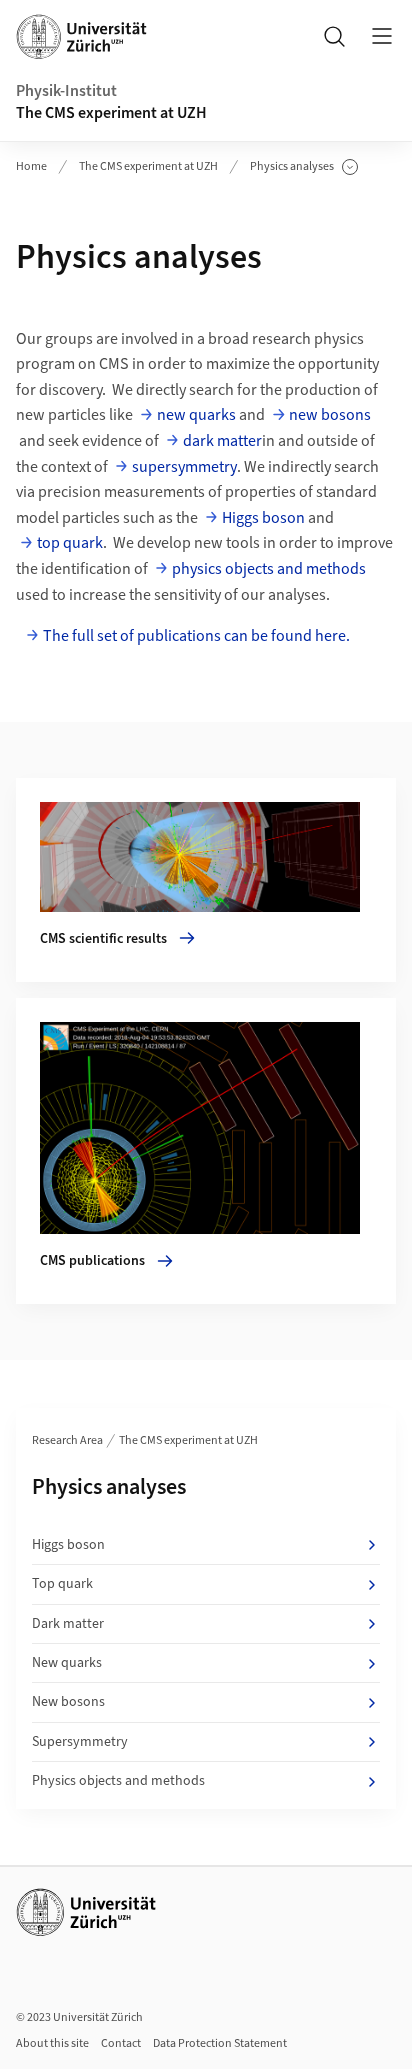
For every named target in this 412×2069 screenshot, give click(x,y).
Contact (121, 2043)
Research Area (67, 1440)
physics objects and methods (269, 569)
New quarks (67, 1663)
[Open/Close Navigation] (382, 36)
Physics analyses (292, 167)
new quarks (196, 415)
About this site (52, 2043)
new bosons (330, 415)
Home (31, 166)
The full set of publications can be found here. (196, 636)
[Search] (334, 36)
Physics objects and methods (118, 1781)
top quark (70, 543)
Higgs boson (263, 518)
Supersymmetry (80, 1742)
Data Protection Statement (220, 2043)
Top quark (62, 1584)
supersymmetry (184, 467)
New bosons (68, 1702)
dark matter (222, 441)
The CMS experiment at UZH (111, 113)
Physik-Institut (66, 91)
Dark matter (68, 1624)
